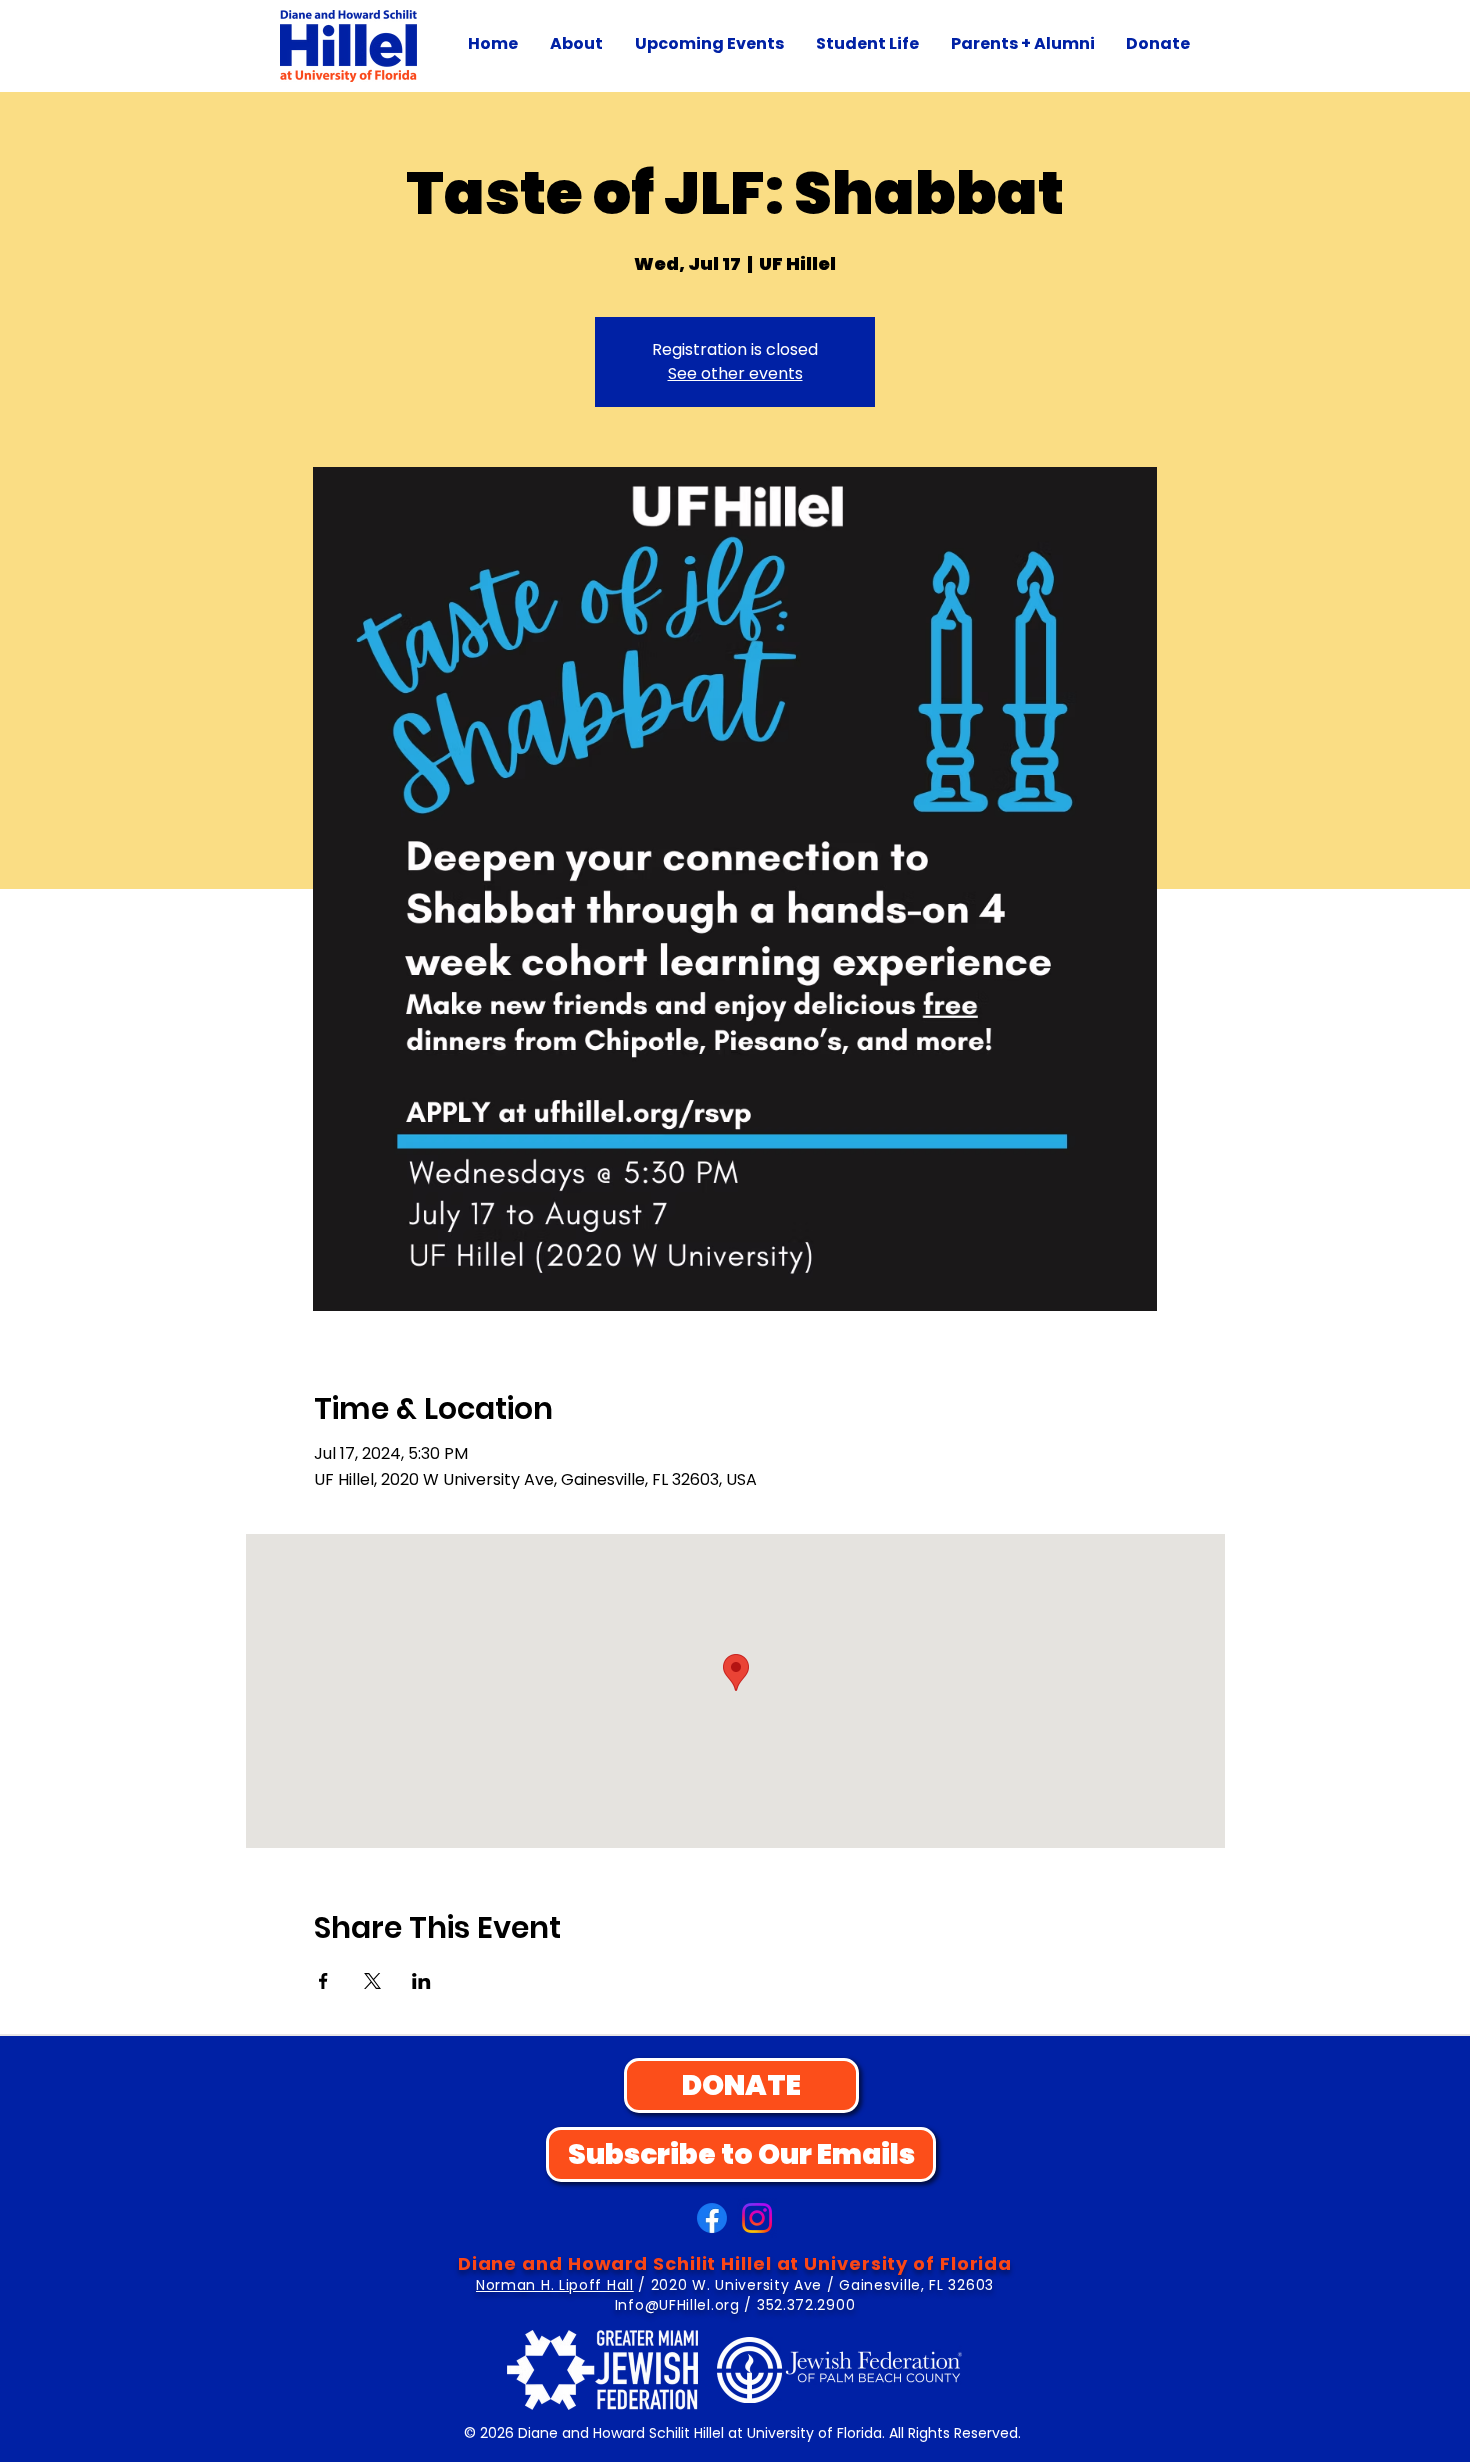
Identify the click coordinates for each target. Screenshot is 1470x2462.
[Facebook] (712, 2218)
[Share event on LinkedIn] (421, 1981)
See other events (735, 373)
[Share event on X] (372, 1981)
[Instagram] (757, 2218)
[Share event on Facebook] (323, 1981)
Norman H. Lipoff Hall (555, 2285)
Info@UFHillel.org (677, 2305)
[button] (576, 44)
